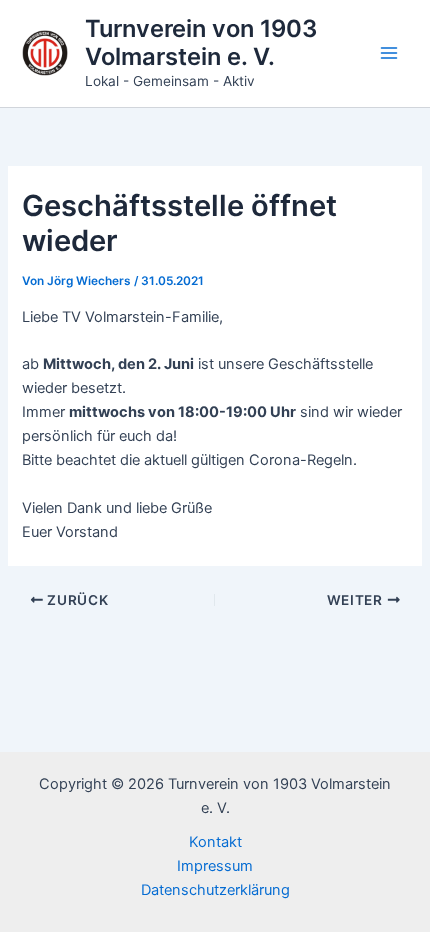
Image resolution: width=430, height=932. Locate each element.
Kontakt (215, 842)
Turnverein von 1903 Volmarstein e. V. (201, 42)
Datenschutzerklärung (215, 890)
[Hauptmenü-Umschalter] (389, 53)
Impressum (215, 866)
